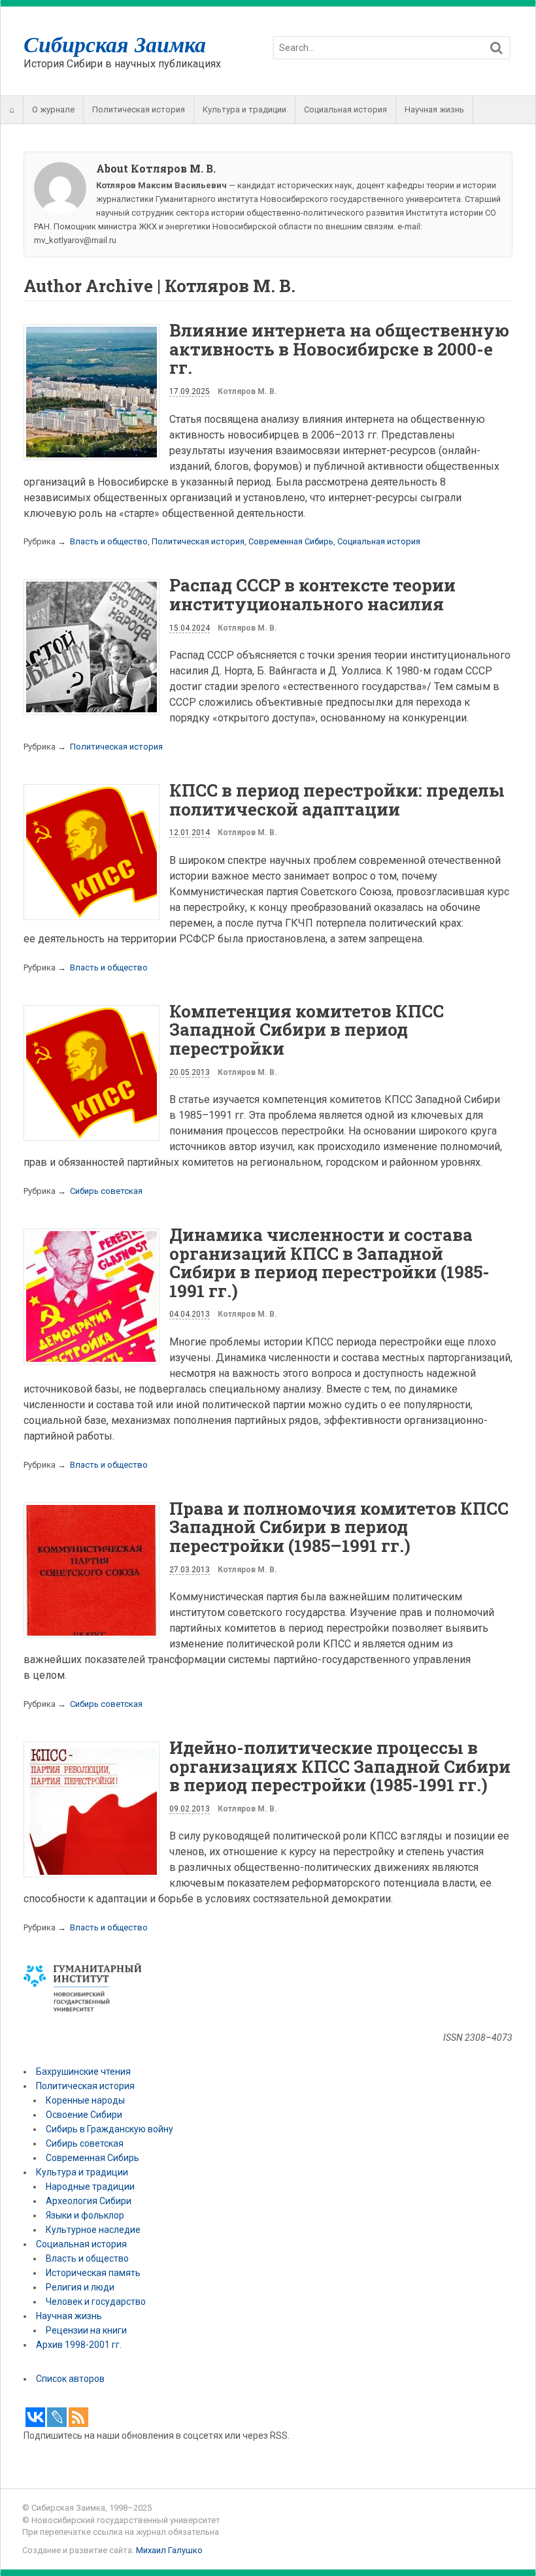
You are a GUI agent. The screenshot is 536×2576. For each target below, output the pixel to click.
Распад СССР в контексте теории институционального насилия (312, 594)
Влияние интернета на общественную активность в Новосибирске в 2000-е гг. (339, 349)
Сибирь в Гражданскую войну (109, 2129)
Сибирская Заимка (115, 44)
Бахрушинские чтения (83, 2072)
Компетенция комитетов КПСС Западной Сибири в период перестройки (307, 1030)
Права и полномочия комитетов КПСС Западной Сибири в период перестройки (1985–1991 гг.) (339, 1527)
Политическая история (139, 109)
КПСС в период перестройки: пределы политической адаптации (337, 800)
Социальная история (345, 109)
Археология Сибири (89, 2201)
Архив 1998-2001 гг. (80, 2345)
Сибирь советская (106, 1191)
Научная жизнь (434, 109)
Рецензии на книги (86, 2330)
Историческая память (93, 2273)
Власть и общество (109, 541)
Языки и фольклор (85, 2215)
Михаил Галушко (169, 2550)
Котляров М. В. (247, 391)
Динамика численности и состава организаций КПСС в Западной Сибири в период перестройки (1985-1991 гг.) (329, 1263)
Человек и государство (96, 2302)
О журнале (53, 109)
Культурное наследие (93, 2230)
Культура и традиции (244, 109)
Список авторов (70, 2379)
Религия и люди (80, 2287)
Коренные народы (85, 2100)
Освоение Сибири (84, 2115)
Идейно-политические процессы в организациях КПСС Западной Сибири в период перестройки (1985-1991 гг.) (340, 1766)
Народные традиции (90, 2187)
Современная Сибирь (291, 541)
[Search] (496, 48)
